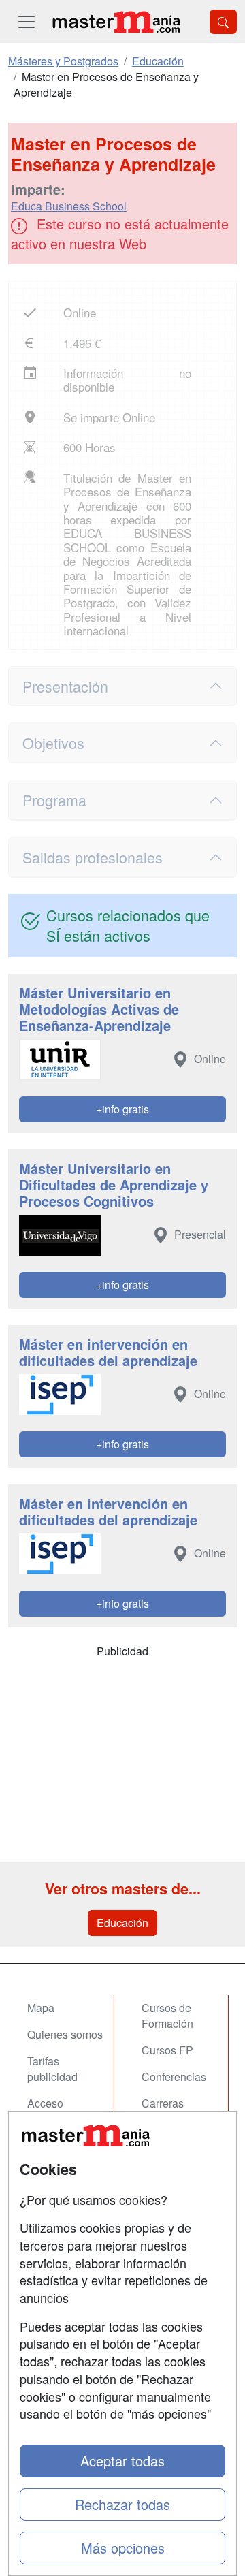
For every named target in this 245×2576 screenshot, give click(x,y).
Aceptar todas (122, 2461)
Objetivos (53, 743)
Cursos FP (167, 2050)
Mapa (41, 2008)
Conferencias (174, 2077)
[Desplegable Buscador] (223, 22)
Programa (54, 800)
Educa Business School (69, 206)
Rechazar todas (122, 2504)
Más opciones (123, 2548)
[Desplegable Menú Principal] (27, 21)
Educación (122, 1923)
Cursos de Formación (167, 2016)
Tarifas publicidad (52, 2069)
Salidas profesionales (93, 857)
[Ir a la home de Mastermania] (116, 21)
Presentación (65, 686)
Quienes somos (65, 2034)
